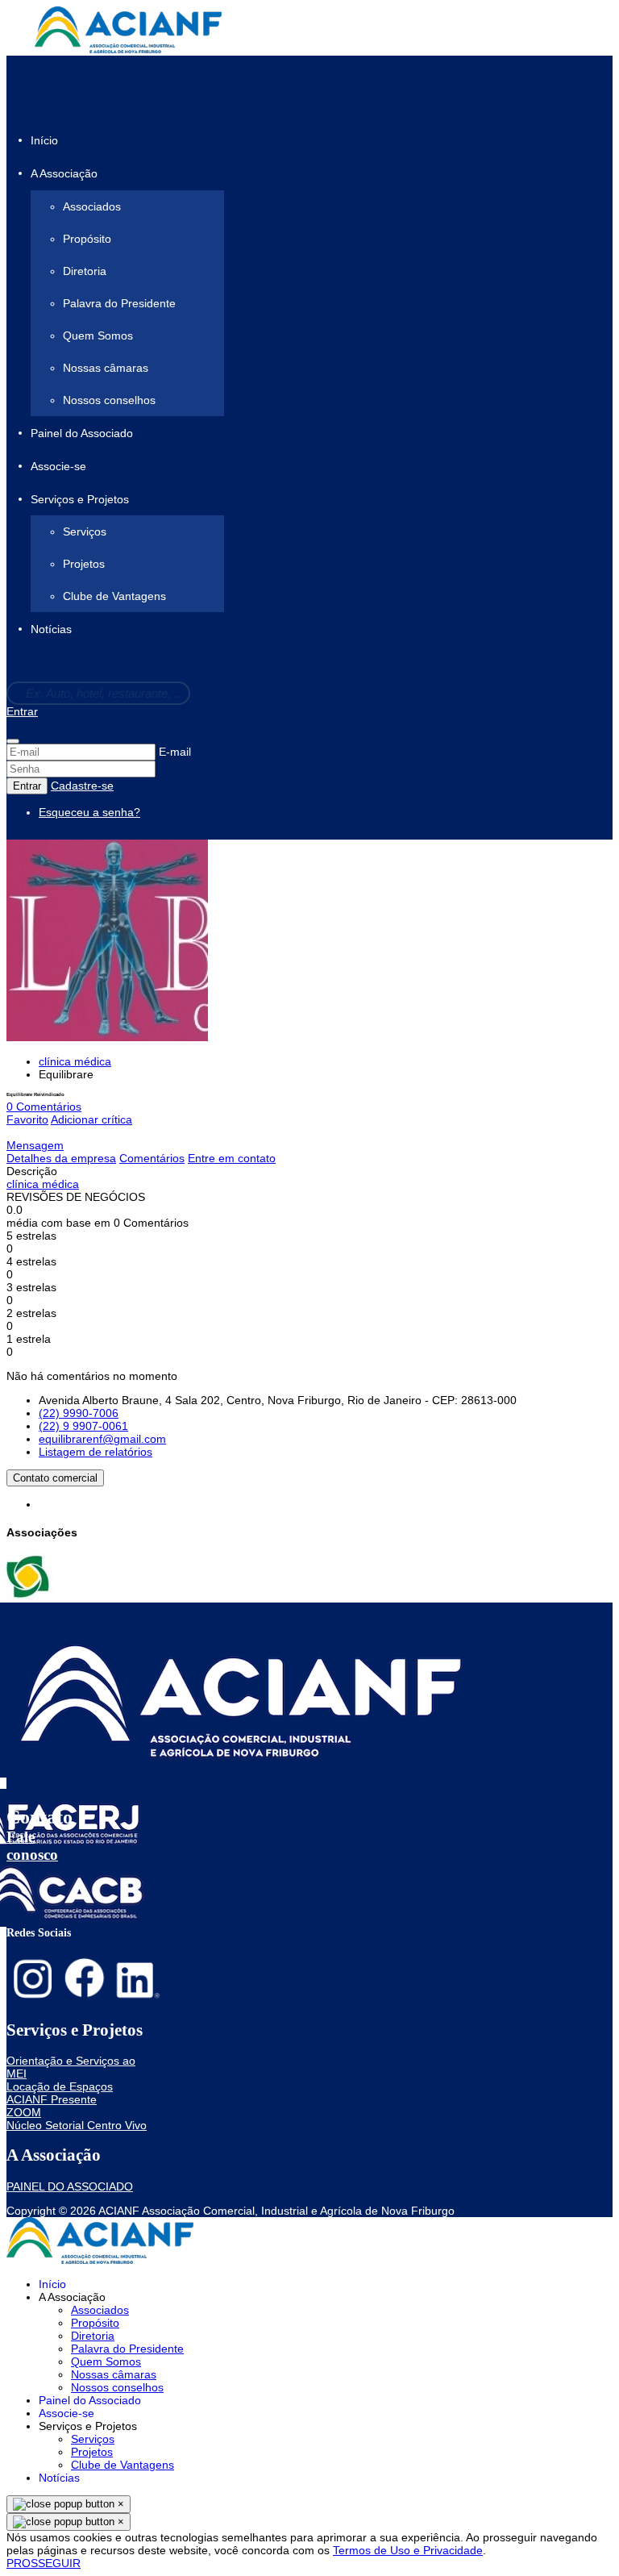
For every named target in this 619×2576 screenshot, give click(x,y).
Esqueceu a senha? (89, 812)
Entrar (22, 711)
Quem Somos (98, 336)
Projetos (84, 564)
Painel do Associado (82, 433)
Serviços (85, 531)
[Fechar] (13, 741)
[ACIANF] (30, 1596)
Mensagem (35, 1145)
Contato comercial (55, 1478)
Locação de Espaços (60, 2086)
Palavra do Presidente (119, 303)
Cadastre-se (82, 786)
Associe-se (58, 466)
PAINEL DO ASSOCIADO (70, 2186)
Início (44, 140)
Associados (92, 206)
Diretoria (85, 271)
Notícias (51, 630)
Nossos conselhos (109, 400)
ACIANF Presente (52, 2099)
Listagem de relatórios (96, 1452)
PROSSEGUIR (44, 2563)
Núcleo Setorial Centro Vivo (77, 2125)
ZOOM (24, 2112)
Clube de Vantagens (114, 596)
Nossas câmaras (106, 368)
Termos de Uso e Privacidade (408, 2550)
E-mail (175, 752)
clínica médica (75, 1061)
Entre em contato (232, 1158)
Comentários (152, 1158)
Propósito (87, 239)
